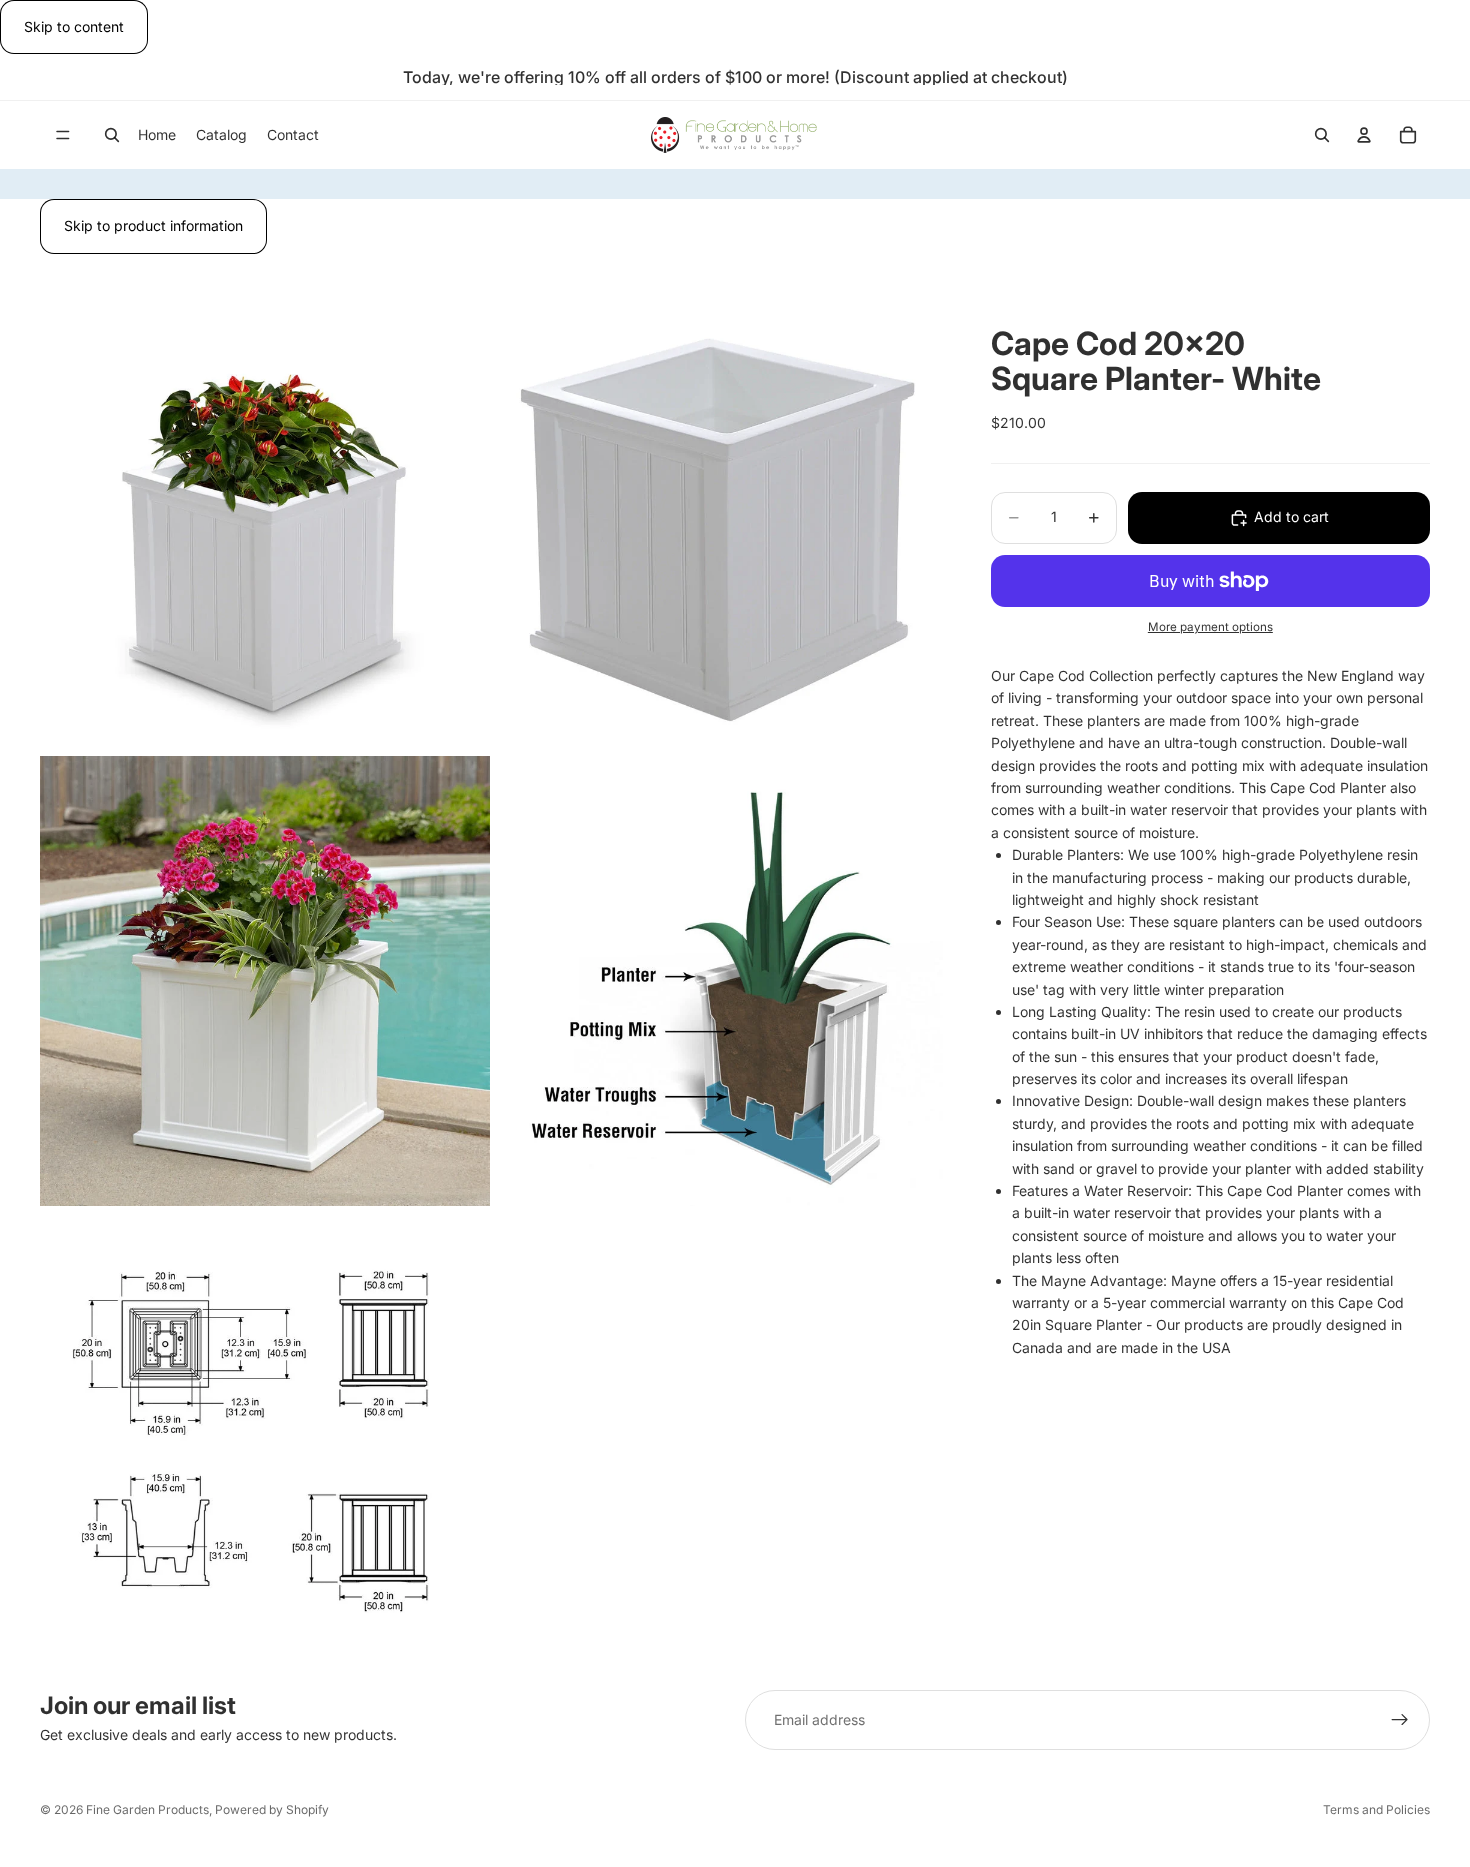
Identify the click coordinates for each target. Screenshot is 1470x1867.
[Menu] (63, 136)
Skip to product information (153, 225)
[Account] (1364, 135)
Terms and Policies (1376, 1809)
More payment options (1210, 627)
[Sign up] (1400, 1720)
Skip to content (74, 26)
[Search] (112, 135)
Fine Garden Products (147, 1809)
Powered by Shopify (272, 1809)
